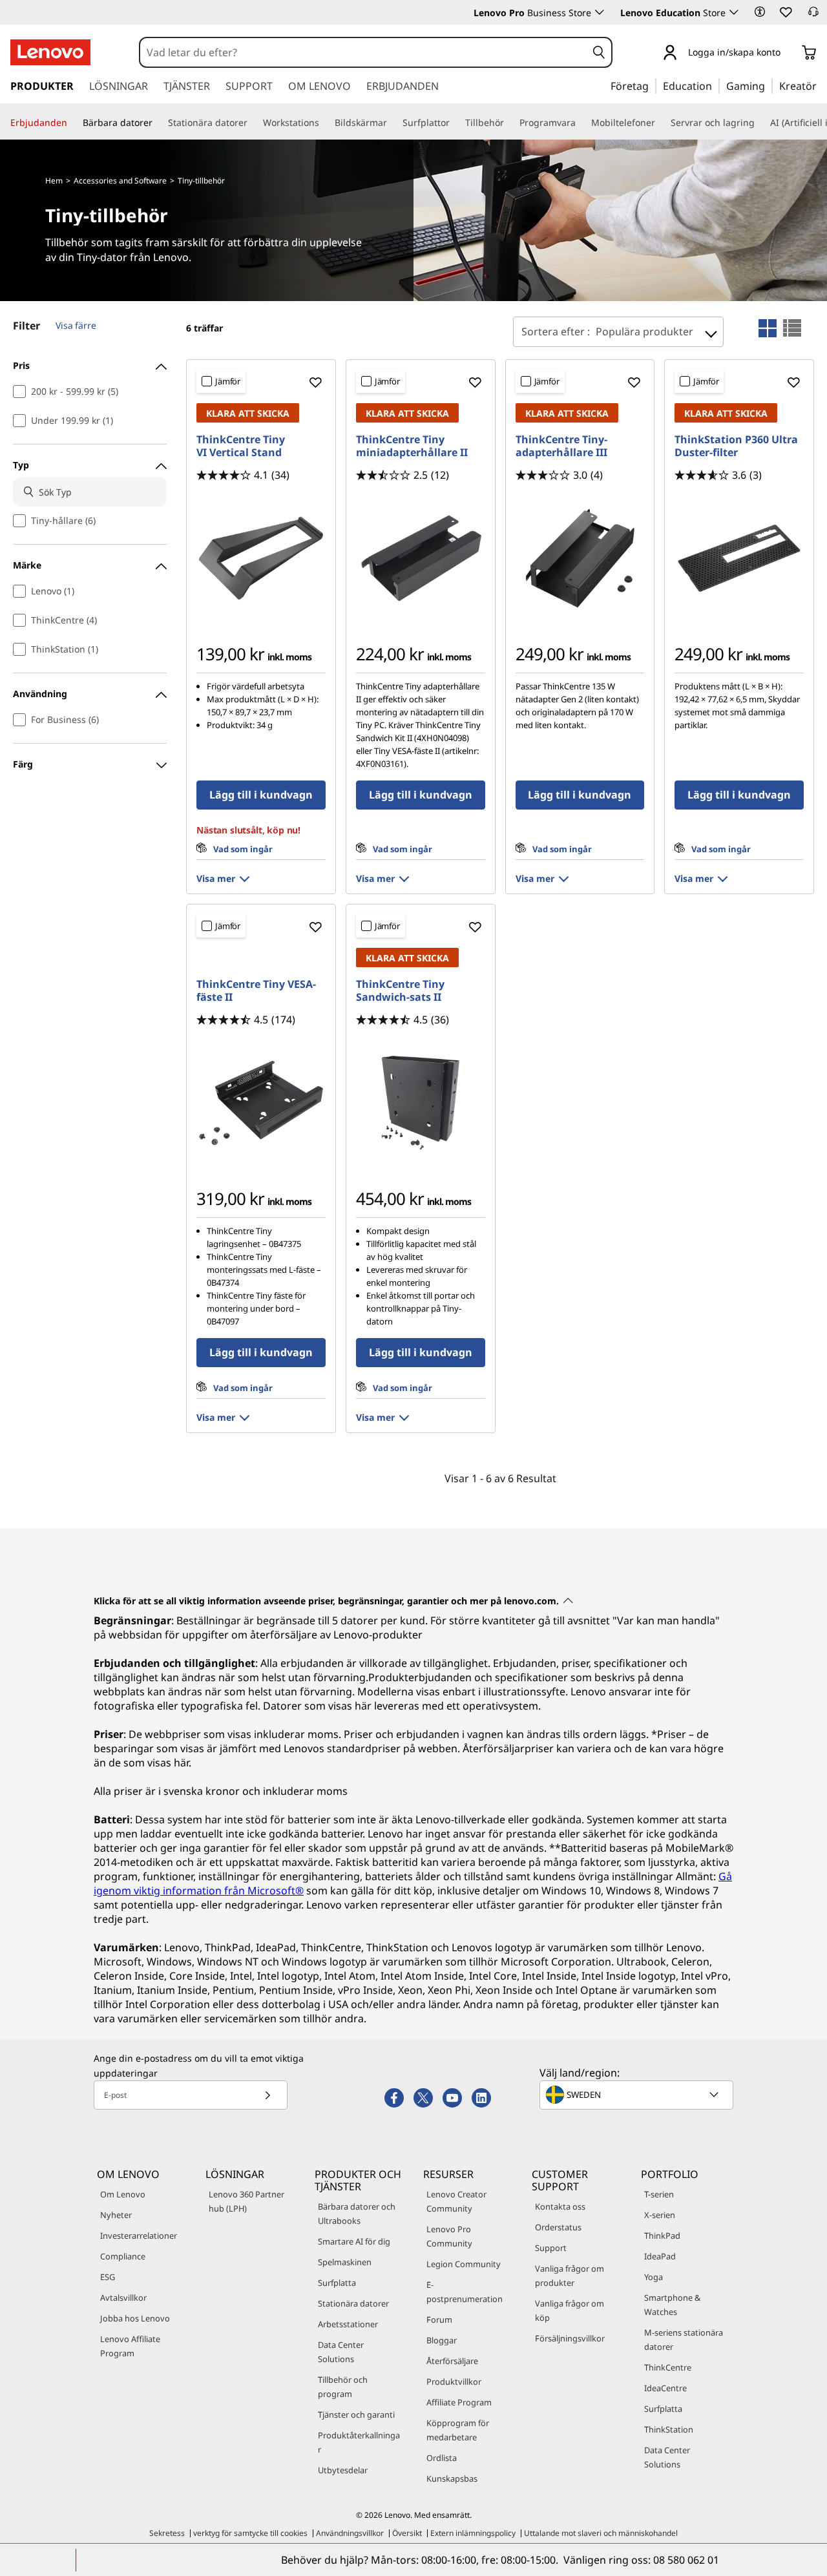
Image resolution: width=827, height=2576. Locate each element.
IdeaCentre (665, 2388)
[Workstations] (324, 123)
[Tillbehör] (509, 123)
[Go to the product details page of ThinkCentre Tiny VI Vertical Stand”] (261, 558)
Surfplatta (337, 2283)
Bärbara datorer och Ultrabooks (357, 2214)
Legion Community (464, 2264)
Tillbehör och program (343, 2387)
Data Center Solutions (341, 2352)
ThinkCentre (668, 2367)
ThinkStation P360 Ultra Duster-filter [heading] (736, 446)
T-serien (659, 2194)
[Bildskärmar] (392, 123)
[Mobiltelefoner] (660, 123)
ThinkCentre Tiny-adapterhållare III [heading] (561, 446)
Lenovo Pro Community (449, 2236)
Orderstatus (558, 2227)
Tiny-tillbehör (201, 181)
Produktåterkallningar (359, 2442)
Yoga (654, 2277)
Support (551, 2248)
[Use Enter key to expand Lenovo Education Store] (734, 12)
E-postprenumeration (465, 2292)
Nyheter (116, 2215)
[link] (813, 16)
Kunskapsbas (452, 2478)
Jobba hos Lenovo (135, 2318)
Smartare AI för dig (354, 2241)
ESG (108, 2277)
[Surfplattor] (455, 123)
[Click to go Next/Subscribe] (267, 2095)
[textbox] (638, 2095)
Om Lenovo (123, 2194)
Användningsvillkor (350, 2533)
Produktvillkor (454, 2382)
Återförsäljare (452, 2361)
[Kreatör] (821, 85)
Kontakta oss (560, 2206)
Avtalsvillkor (123, 2298)
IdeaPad (660, 2256)
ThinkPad (662, 2236)
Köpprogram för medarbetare (458, 2430)
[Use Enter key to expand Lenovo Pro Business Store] (600, 12)
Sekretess (167, 2533)
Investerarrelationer (139, 2236)
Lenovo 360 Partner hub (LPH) (246, 2201)
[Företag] (653, 85)
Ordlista (442, 2458)
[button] (760, 12)
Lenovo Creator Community (456, 2201)
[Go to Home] (50, 52)
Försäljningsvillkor (570, 2338)
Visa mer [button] (216, 878)
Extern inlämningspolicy (473, 2533)
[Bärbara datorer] (158, 123)
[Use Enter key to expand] (788, 53)
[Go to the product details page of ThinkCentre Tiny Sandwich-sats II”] (421, 1103)
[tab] (768, 328)
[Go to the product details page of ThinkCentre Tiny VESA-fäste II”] (261, 1103)
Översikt (407, 2533)
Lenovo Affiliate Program (130, 2346)
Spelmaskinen (345, 2262)
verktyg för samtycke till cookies (250, 2533)
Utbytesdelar (343, 2470)
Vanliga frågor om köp (570, 2310)
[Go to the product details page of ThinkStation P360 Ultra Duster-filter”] (739, 558)
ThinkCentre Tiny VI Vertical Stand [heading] (241, 446)
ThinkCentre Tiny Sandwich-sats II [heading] (400, 990)
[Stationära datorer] (253, 123)
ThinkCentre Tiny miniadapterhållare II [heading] (412, 446)
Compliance (123, 2256)
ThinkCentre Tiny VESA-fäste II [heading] (256, 990)
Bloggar (442, 2340)
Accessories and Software (120, 181)
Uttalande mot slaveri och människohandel (601, 2533)
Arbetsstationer (348, 2324)
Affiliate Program (459, 2402)
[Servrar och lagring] (760, 123)
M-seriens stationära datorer (684, 2340)
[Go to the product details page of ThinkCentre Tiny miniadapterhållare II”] (421, 558)
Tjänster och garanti (356, 2414)
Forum (439, 2319)
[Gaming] (769, 85)
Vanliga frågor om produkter (570, 2276)
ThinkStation (669, 2429)
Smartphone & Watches (672, 2305)
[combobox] (363, 52)
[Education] (716, 85)
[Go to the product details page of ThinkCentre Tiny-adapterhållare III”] (580, 558)
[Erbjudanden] (72, 123)
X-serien (660, 2215)
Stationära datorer (353, 2303)
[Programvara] (581, 123)
